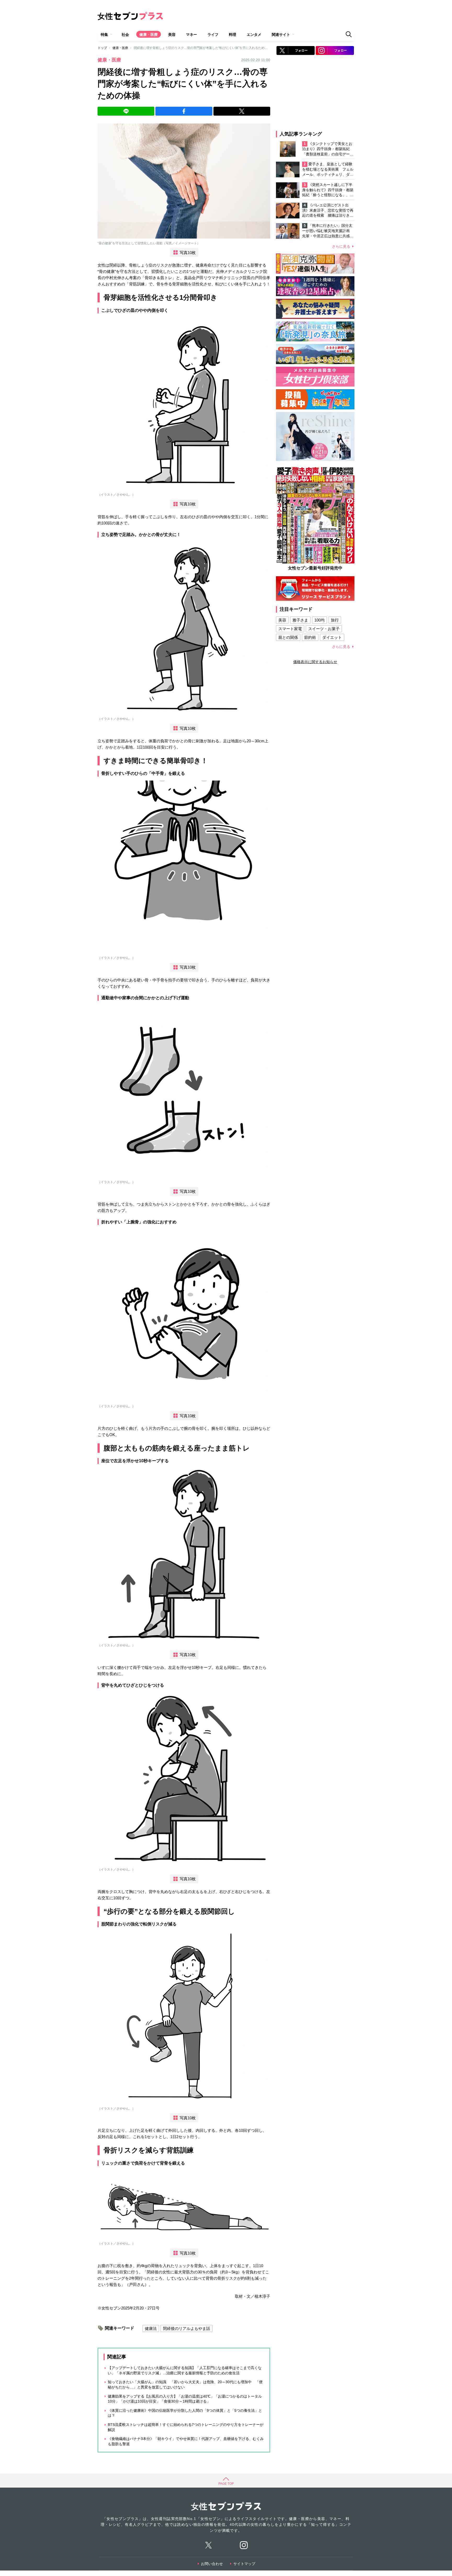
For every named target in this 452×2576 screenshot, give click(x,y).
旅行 (335, 620)
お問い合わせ (212, 2564)
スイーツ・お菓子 (324, 629)
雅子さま (300, 620)
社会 (125, 35)
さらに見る (341, 246)
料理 (233, 35)
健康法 (151, 2328)
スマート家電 (290, 629)
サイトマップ (244, 2564)
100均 (320, 620)
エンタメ (254, 35)
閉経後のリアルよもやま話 (187, 2328)
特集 (104, 35)
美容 (172, 35)
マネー (191, 35)
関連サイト (281, 35)
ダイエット (332, 637)
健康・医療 (149, 35)
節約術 (310, 637)
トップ (102, 48)
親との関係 (288, 637)
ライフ (213, 35)
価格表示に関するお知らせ (315, 662)
